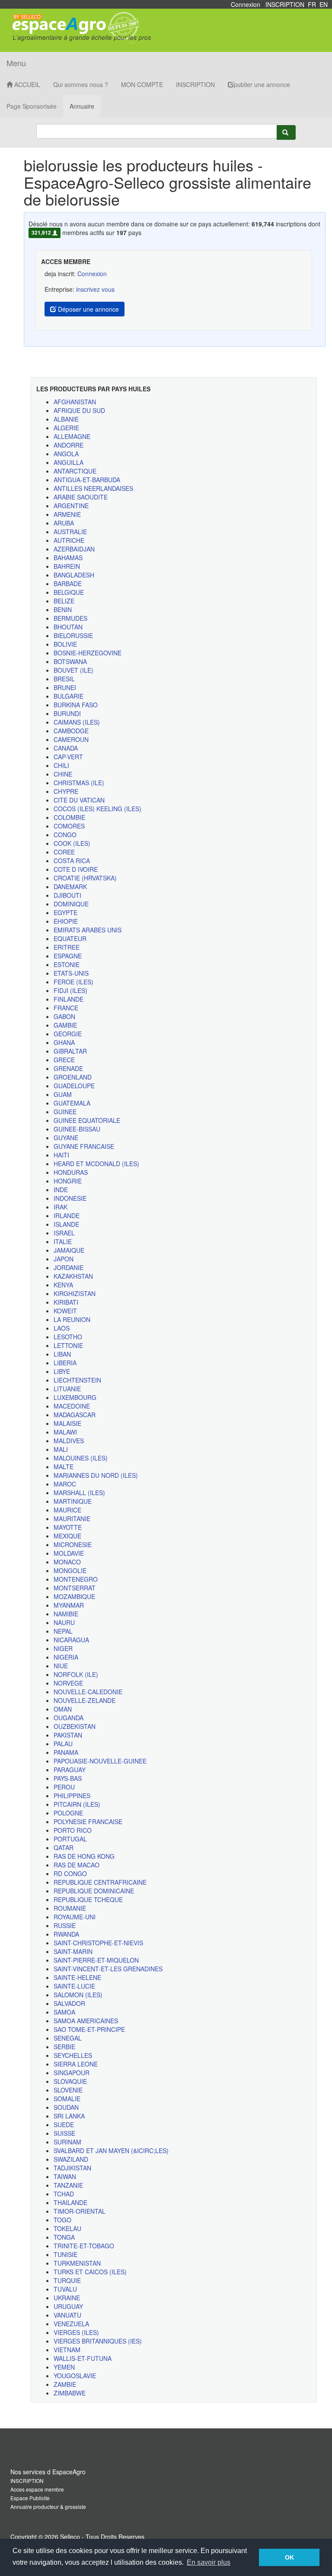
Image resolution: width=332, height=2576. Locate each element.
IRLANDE (67, 1215)
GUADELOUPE (74, 1086)
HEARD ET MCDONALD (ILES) (96, 1164)
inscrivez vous (95, 289)
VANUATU (67, 2315)
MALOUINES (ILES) (81, 1458)
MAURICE (67, 1510)
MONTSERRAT (75, 1588)
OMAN (63, 1709)
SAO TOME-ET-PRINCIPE (89, 2029)
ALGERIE (66, 428)
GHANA (64, 1042)
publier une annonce (262, 84)
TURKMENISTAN (77, 2263)
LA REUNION (72, 1319)
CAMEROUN (71, 739)
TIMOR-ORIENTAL (80, 2211)
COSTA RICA (72, 861)
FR (312, 4)
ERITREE (67, 947)
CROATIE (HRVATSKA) (85, 878)
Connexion (246, 4)
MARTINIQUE (73, 1501)
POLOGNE (68, 1813)
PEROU (64, 1787)
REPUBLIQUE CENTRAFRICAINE (100, 1882)
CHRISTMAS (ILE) (79, 783)
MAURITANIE (72, 1519)
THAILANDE (70, 2202)
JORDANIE (69, 1267)
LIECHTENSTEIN (77, 1380)
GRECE (64, 1060)
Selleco (70, 2537)
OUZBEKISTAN (75, 1726)
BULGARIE (69, 696)
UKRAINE (67, 2298)
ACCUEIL (26, 84)
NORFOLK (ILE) (76, 1674)
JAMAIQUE (69, 1250)
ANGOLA (66, 454)
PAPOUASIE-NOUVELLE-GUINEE (100, 1761)
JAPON (64, 1259)
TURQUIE (67, 2280)
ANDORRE (69, 445)
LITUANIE (67, 1389)
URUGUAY (68, 2306)
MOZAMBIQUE (74, 1596)
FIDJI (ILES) (70, 990)
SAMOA (64, 2012)
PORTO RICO (73, 1830)
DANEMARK (70, 887)
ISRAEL (64, 1233)
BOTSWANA (70, 661)
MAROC (65, 1484)
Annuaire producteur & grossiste (48, 2507)
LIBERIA (65, 1363)
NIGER (63, 1648)
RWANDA (66, 1934)
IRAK (61, 1207)
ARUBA (64, 523)
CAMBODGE (71, 731)
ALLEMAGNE (72, 436)
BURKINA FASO (76, 705)
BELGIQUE (69, 592)
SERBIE (64, 2047)
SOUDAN (66, 2107)
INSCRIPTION (285, 4)
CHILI (61, 765)
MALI (61, 1449)
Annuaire (82, 106)
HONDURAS (71, 1172)
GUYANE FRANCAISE (84, 1146)
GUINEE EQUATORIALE (87, 1120)
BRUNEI (65, 687)
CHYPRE (66, 791)
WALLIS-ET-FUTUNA (83, 2358)
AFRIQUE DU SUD (79, 410)
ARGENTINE (71, 506)
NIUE (61, 1666)
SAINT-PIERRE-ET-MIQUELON (96, 1960)
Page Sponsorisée (32, 106)
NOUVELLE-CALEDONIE (88, 1692)
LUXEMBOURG (75, 1397)
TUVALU (65, 2289)
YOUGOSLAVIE (75, 2376)
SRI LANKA (69, 2116)
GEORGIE (68, 1034)
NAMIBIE (66, 1614)
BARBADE (68, 584)
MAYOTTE (68, 1527)
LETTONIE (68, 1345)
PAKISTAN (68, 1735)
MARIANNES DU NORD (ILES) (96, 1475)
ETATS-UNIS (71, 973)
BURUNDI (67, 713)
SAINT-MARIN (73, 1951)
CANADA (66, 748)
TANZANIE (68, 2185)
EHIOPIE (66, 921)
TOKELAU (67, 2228)
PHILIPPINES (72, 1796)
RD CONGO (70, 1873)
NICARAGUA (71, 1640)
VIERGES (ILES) (76, 2332)
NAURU (64, 1622)
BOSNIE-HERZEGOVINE (88, 653)
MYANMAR (69, 1605)
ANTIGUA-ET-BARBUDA (87, 480)
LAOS (62, 1328)
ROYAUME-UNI (75, 1917)
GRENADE (68, 1068)
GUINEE (65, 1112)
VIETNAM (67, 2350)
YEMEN (64, 2367)
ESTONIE (67, 964)
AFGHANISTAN (75, 402)
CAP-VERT (68, 757)
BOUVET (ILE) (73, 670)
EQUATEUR (70, 938)
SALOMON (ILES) (78, 1995)
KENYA (63, 1285)
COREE (64, 852)
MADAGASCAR (75, 1415)
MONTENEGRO (76, 1579)
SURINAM (67, 2142)
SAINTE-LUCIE (74, 1986)
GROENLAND (73, 1077)
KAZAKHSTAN (73, 1276)
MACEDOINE (72, 1406)
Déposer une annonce (88, 309)
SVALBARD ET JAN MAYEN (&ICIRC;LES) (111, 2150)
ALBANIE (66, 419)
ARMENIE (67, 514)
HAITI (61, 1155)
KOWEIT (65, 1311)
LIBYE (62, 1371)
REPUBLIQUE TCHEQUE (88, 1899)
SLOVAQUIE (70, 2081)
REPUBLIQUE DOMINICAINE (94, 1891)
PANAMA (66, 1752)
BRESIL (64, 679)
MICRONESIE (73, 1544)
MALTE (64, 1467)
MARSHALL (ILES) (79, 1493)
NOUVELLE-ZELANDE (85, 1700)
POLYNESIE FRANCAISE (88, 1822)
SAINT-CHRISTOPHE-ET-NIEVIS (98, 1943)
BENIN (63, 609)
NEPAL (63, 1631)
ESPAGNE (68, 956)
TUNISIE (65, 2254)
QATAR (64, 1847)
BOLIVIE (65, 644)
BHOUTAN (68, 627)
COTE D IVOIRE (76, 869)
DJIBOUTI (67, 895)
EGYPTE (65, 912)
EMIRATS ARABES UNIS (88, 930)
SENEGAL (68, 2038)
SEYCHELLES (73, 2055)
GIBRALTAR (70, 1051)
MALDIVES (69, 1441)
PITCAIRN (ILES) (77, 1804)
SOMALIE (67, 2099)
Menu (16, 63)
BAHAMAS (68, 558)
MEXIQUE (67, 1536)
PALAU (63, 1744)
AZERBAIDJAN (74, 549)
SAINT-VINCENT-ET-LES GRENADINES (108, 1969)
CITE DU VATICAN (79, 800)
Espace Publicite (30, 2498)
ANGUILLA (69, 462)
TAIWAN (65, 2176)
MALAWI (65, 1432)
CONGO (65, 835)
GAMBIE (65, 1025)
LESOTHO (68, 1337)
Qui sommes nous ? (81, 84)
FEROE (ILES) (73, 982)
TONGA (64, 2237)
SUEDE (64, 2125)
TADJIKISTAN (72, 2168)
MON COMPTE (142, 84)
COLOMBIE (69, 817)
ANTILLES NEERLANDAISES (93, 488)
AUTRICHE (69, 540)
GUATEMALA (72, 1103)
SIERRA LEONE (76, 2064)
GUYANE (66, 1138)
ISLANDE (66, 1224)
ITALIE (63, 1241)
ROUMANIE (70, 1908)
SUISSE (64, 2133)
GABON (64, 1016)
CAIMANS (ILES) (77, 722)
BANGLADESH (74, 575)
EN (324, 4)
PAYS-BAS (68, 1778)
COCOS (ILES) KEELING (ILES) (97, 809)
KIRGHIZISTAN (75, 1293)
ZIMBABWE (70, 2393)
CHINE (63, 774)
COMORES (69, 826)
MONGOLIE (70, 1570)
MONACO (67, 1562)
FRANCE (66, 1008)
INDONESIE (70, 1198)
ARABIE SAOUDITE (81, 497)
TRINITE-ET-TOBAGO (84, 2246)
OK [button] (289, 2557)
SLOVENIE (68, 2090)
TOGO (62, 2220)
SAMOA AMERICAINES (86, 2021)
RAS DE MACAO (77, 1865)
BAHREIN (67, 566)
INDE (61, 1190)
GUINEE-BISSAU (77, 1129)
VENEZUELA (71, 2324)
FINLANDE (69, 999)
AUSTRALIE (70, 532)
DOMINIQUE (71, 904)
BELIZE (64, 601)
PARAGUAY (70, 1770)
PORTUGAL (70, 1839)
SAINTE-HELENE (77, 1977)
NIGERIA (66, 1657)
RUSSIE (65, 1925)
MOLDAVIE (69, 1553)
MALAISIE (67, 1423)
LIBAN (62, 1354)
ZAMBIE (65, 2384)
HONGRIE (68, 1181)
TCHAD (64, 2194)
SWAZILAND (71, 2159)
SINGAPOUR (72, 2073)
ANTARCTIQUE (75, 471)
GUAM (63, 1094)
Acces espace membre (37, 2489)
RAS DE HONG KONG (84, 1856)
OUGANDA (69, 1718)
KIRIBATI (66, 1302)
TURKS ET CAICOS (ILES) (90, 2272)
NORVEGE (68, 1683)
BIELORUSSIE (73, 635)
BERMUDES (70, 618)
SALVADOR (69, 2003)
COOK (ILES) (72, 843)
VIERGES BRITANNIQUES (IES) (98, 2341)
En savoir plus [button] (209, 2562)
